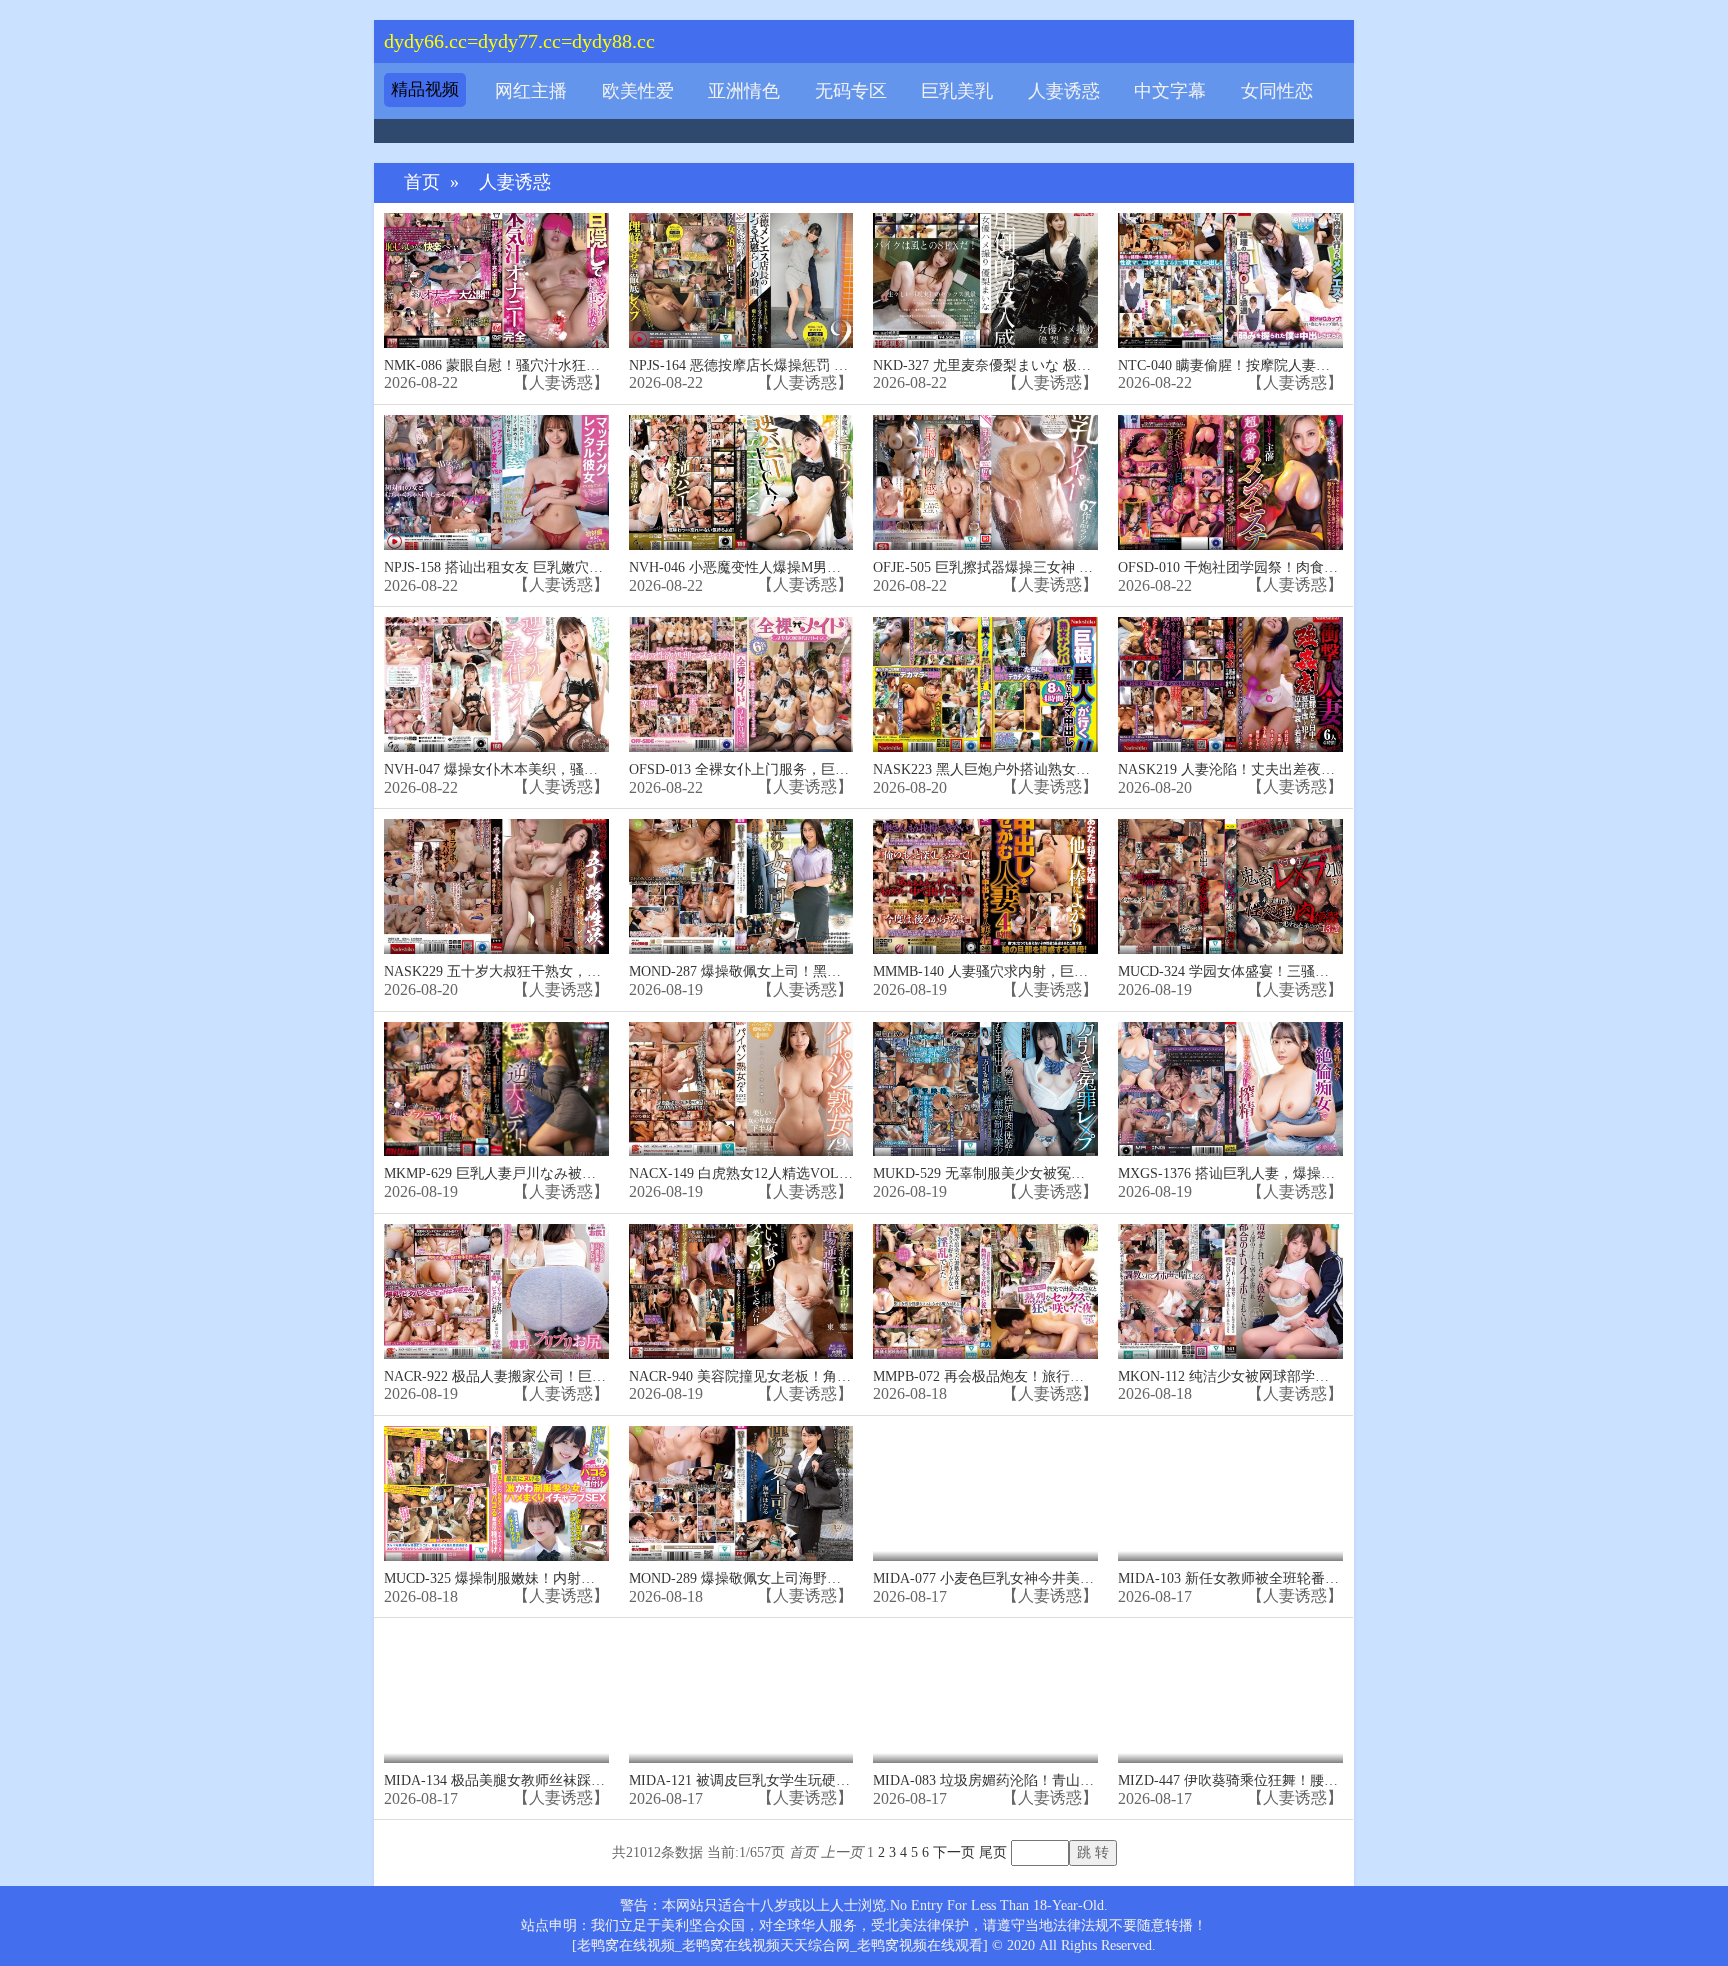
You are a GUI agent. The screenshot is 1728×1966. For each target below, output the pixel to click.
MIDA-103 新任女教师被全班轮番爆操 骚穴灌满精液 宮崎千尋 (1309, 1578)
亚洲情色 (744, 91)
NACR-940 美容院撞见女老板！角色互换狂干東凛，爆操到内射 (824, 1376)
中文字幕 (1170, 91)
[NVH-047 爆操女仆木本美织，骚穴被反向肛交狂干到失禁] (496, 684)
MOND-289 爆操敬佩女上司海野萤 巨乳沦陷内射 (779, 1578)
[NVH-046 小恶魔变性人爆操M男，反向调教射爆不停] (741, 482)
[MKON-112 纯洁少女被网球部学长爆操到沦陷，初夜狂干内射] (1230, 1291)
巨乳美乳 (957, 91)
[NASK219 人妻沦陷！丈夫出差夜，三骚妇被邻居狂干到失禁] (1230, 684)
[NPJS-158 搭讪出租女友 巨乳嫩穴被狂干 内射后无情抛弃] (496, 482)
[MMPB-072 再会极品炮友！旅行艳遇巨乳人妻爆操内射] (985, 1291)
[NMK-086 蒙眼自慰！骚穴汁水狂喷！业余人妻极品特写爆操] (496, 280)
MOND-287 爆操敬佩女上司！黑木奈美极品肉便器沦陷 (798, 971)
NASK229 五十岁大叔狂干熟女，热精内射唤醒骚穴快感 (555, 971)
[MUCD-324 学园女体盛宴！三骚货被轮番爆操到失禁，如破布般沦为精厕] (1230, 886)
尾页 (993, 1852)
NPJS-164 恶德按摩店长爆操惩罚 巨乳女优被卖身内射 (794, 365)
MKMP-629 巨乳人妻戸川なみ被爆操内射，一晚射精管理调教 (574, 1173)
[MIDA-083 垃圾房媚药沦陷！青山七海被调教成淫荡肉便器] (985, 1695)
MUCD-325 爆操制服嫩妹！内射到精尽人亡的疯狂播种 (552, 1578)
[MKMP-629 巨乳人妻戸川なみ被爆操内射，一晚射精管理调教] (496, 1089)
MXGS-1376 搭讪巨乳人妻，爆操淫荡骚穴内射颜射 (1275, 1173)
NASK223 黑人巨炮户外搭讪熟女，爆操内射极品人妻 (1037, 769)
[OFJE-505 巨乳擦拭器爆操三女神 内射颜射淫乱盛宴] (985, 482)
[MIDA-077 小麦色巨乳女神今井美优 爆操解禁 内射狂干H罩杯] (985, 1493)
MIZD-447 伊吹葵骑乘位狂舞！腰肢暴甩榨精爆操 (1270, 1780)
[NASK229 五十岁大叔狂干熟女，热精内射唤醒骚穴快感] (496, 886)
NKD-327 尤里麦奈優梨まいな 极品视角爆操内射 (1024, 365)
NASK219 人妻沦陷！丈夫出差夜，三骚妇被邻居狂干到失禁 (1303, 769)
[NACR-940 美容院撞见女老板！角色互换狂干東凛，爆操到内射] (741, 1291)
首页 (422, 182)
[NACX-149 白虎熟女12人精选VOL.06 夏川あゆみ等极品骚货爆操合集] (741, 1089)
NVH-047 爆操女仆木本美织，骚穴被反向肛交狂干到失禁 (561, 769)
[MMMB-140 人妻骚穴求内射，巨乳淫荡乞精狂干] (985, 886)
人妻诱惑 (1064, 91)
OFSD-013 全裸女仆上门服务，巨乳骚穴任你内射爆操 (795, 769)
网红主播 (531, 91)
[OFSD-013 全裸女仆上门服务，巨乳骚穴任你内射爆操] (741, 684)
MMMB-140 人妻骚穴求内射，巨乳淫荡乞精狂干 (1022, 971)
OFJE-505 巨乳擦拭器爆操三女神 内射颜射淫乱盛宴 (1032, 567)
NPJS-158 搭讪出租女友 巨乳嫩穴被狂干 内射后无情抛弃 (558, 567)
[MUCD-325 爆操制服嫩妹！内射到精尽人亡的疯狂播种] (496, 1493)
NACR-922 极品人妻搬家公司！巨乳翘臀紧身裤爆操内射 (558, 1376)
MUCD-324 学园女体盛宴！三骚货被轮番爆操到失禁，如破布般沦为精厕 (1342, 971)
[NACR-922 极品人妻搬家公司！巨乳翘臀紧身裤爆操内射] (496, 1291)
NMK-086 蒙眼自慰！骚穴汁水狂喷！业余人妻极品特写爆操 (569, 365)
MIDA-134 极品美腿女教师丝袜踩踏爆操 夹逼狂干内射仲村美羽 (580, 1780)
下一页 (954, 1852)
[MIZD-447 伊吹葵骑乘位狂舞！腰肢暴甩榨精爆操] (1230, 1695)
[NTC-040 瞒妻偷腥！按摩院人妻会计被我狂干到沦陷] (1230, 280)
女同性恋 (1277, 91)
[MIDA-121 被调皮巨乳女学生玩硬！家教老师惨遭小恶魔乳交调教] (741, 1695)
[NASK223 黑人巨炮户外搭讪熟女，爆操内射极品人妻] (985, 684)
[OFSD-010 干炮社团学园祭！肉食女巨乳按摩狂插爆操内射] (1230, 482)
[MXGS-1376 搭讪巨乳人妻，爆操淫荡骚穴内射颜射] (1230, 1089)
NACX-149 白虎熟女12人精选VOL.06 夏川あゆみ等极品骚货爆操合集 (843, 1173)
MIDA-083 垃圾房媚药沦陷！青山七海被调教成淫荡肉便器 (1053, 1780)
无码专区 (851, 91)
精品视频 (425, 89)
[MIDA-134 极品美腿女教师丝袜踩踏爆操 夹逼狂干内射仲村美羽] (496, 1695)
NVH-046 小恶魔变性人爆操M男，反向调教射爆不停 (791, 567)
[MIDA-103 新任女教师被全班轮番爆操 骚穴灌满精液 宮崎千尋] (1230, 1493)
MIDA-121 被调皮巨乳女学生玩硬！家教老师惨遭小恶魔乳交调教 (830, 1780)
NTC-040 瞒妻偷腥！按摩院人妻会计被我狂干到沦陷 (1280, 365)
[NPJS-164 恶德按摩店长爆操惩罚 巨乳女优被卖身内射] (741, 280)
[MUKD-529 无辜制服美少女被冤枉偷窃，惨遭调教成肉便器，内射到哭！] (985, 1089)
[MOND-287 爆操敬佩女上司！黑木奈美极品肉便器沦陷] (741, 886)
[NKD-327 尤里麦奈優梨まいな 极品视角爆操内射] (985, 280)
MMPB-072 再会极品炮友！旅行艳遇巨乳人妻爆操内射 (1041, 1376)
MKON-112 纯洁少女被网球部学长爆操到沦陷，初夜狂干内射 (1307, 1376)
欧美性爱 (638, 91)
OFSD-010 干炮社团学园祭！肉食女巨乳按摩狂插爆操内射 (1298, 567)
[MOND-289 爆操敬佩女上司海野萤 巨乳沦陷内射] (741, 1493)
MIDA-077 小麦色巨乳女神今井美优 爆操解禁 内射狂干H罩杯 (1062, 1578)
